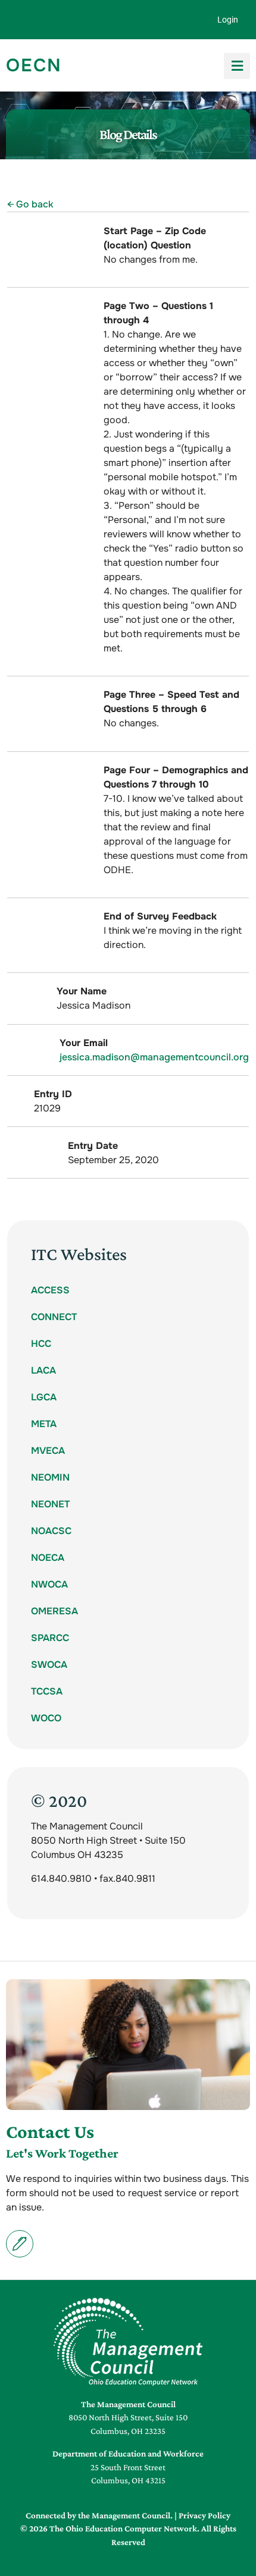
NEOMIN (50, 1477)
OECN (34, 65)
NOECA (48, 1558)
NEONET (50, 1504)
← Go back (30, 204)
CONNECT (54, 1317)
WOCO (46, 1718)
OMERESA (54, 1611)
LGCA (44, 1397)
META (44, 1424)
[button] (237, 66)
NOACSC (51, 1531)
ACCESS (50, 1290)
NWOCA (49, 1584)
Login (228, 20)
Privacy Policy (205, 2515)
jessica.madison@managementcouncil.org (154, 1057)
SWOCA (49, 1665)
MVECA (48, 1451)
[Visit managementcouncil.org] (128, 2342)
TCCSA (47, 1691)
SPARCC (50, 1638)
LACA (43, 1370)
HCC (41, 1344)
